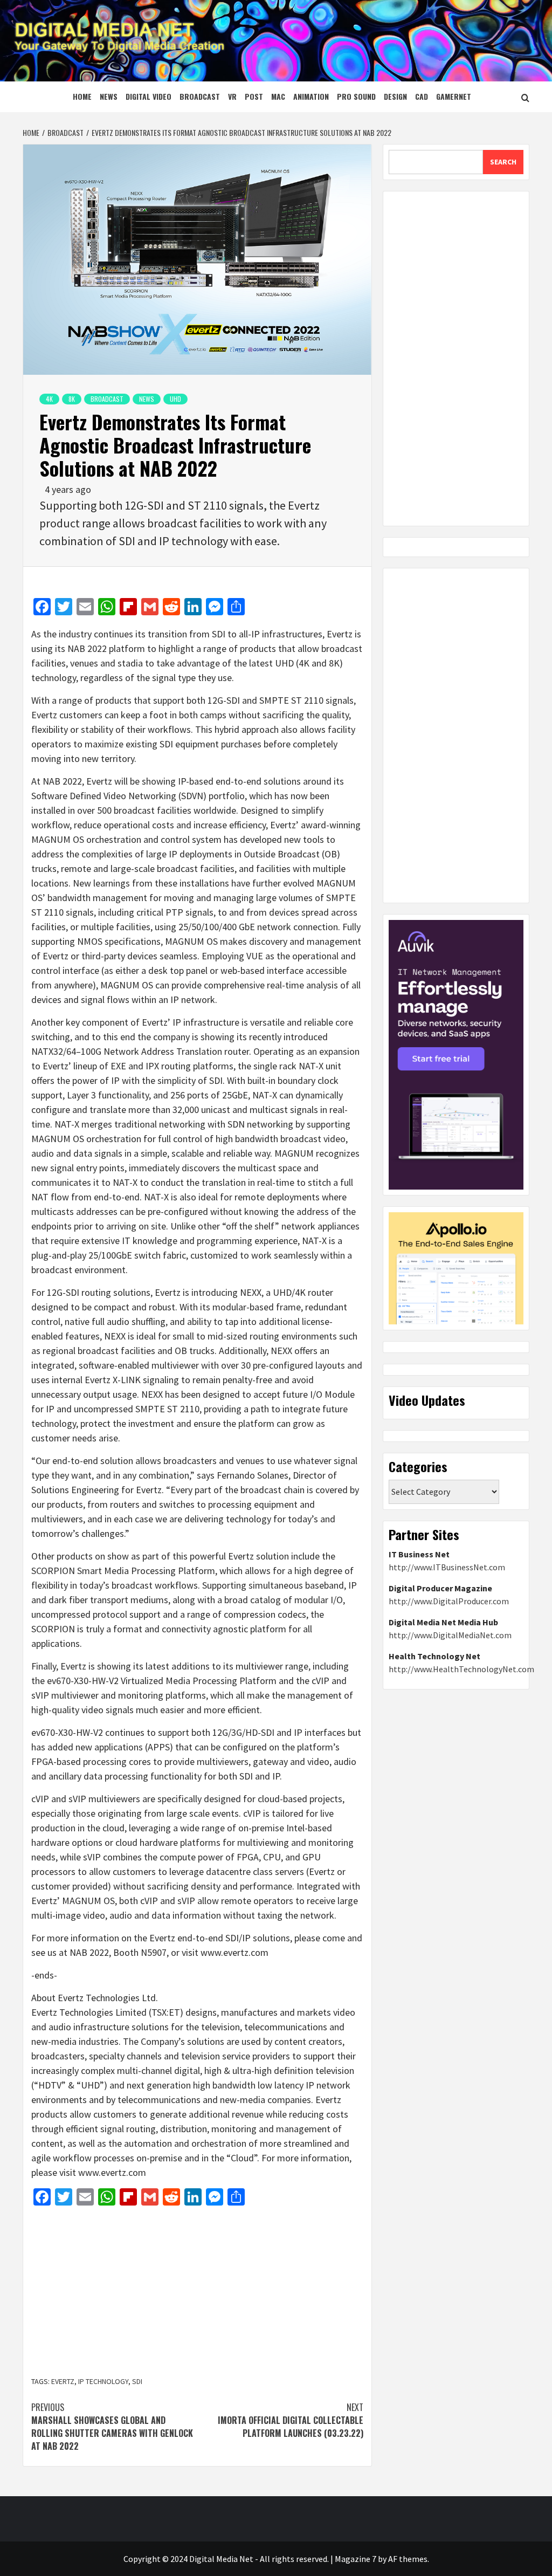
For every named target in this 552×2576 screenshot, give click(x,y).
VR (232, 96)
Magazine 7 (356, 2559)
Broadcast (200, 96)
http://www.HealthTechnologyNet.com (461, 1669)
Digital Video (149, 96)
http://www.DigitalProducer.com (449, 1601)
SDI (137, 2381)
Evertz (63, 2381)
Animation (311, 96)
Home (82, 96)
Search (503, 162)
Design (395, 96)
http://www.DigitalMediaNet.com (450, 1635)
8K (72, 399)
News (109, 96)
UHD (175, 399)
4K (49, 399)
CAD (422, 96)
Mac (278, 96)
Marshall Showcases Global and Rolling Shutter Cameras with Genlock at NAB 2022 (112, 2427)
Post (254, 96)
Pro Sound (356, 96)
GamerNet (454, 96)
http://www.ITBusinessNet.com (447, 1567)
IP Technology (103, 2381)
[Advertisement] (197, 2292)
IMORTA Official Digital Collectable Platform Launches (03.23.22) (291, 2420)
